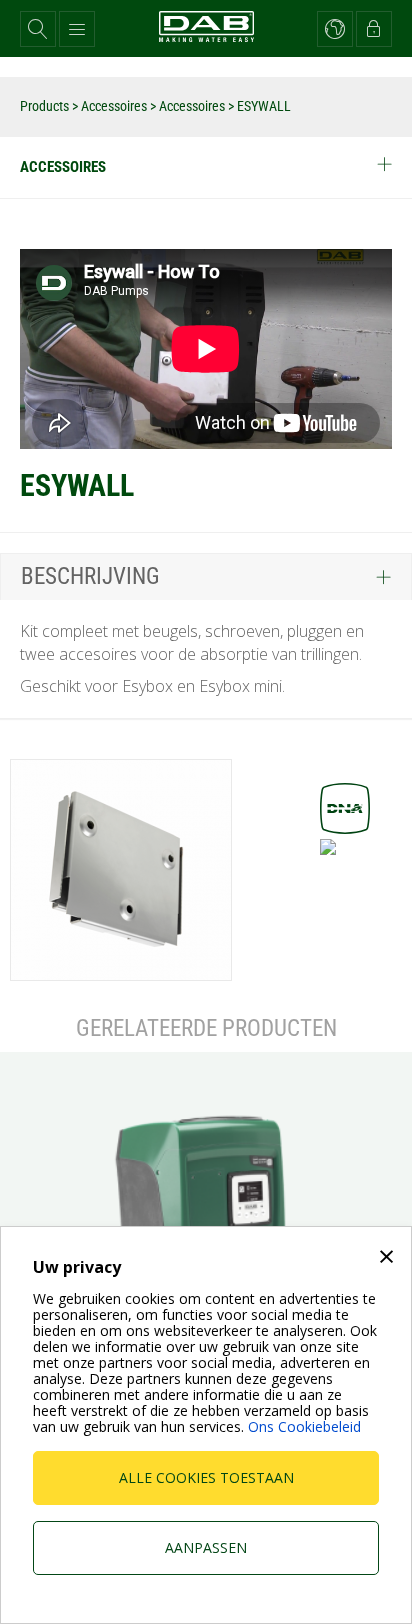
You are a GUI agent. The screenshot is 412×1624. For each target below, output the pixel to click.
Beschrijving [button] (90, 576)
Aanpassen (206, 1547)
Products (46, 106)
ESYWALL (264, 106)
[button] (38, 29)
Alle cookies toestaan (206, 1477)
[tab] (206, 576)
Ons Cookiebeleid (304, 1426)
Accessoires (115, 106)
